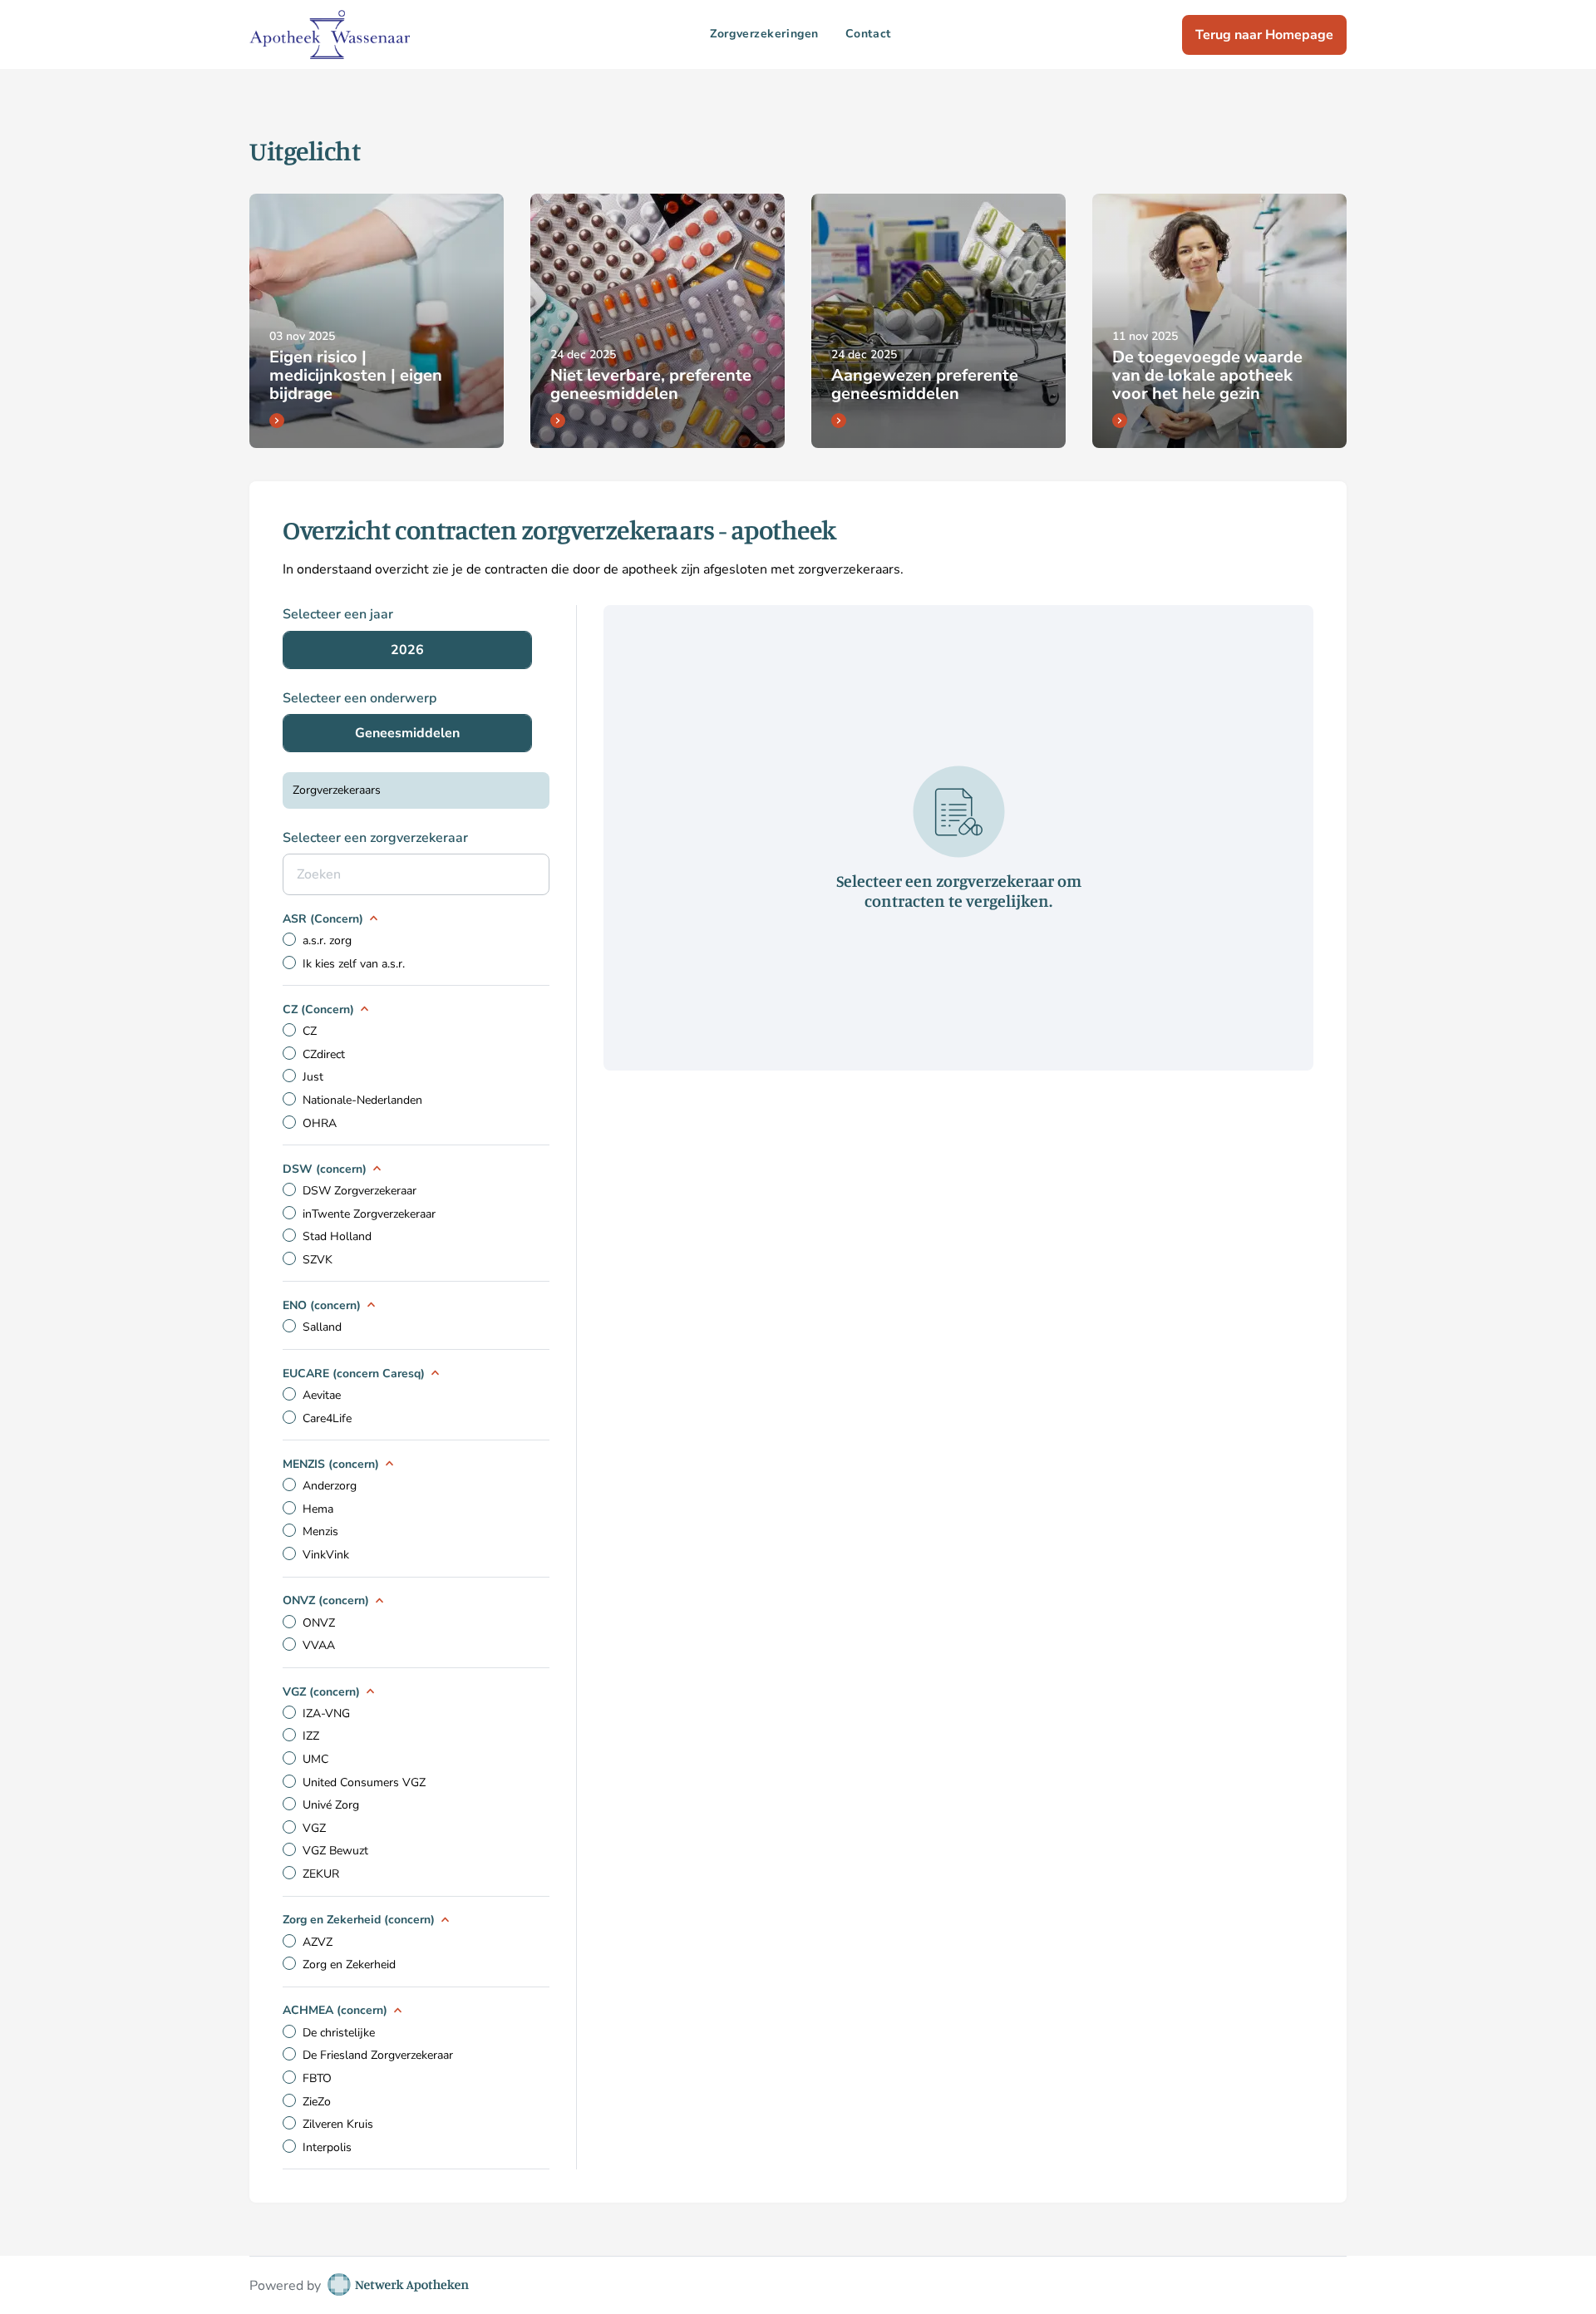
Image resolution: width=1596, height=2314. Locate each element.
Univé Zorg (331, 1805)
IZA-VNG (326, 1713)
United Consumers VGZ (364, 1782)
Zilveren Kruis (338, 2124)
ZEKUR (321, 1874)
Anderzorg (330, 1486)
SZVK (318, 1260)
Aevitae (322, 1395)
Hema (318, 1509)
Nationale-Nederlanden (362, 1100)
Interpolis (327, 2147)
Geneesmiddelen (407, 733)
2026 (407, 650)
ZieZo (317, 2102)
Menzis (320, 1531)
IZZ (311, 1736)
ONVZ (319, 1623)
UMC (315, 1759)
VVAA (319, 1645)
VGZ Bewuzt (335, 1851)
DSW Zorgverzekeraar (360, 1191)
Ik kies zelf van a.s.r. (354, 964)
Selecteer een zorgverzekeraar (375, 838)
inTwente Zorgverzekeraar (369, 1214)
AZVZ (318, 1942)
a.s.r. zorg (327, 940)
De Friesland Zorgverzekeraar (378, 2055)
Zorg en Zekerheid (349, 1964)
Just (313, 1077)
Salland (322, 1327)
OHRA (320, 1123)
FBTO (317, 2078)
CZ (310, 1031)
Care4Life (327, 1418)
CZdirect (324, 1054)
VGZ (314, 1828)
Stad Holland (337, 1236)
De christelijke (339, 2033)
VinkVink (326, 1555)
